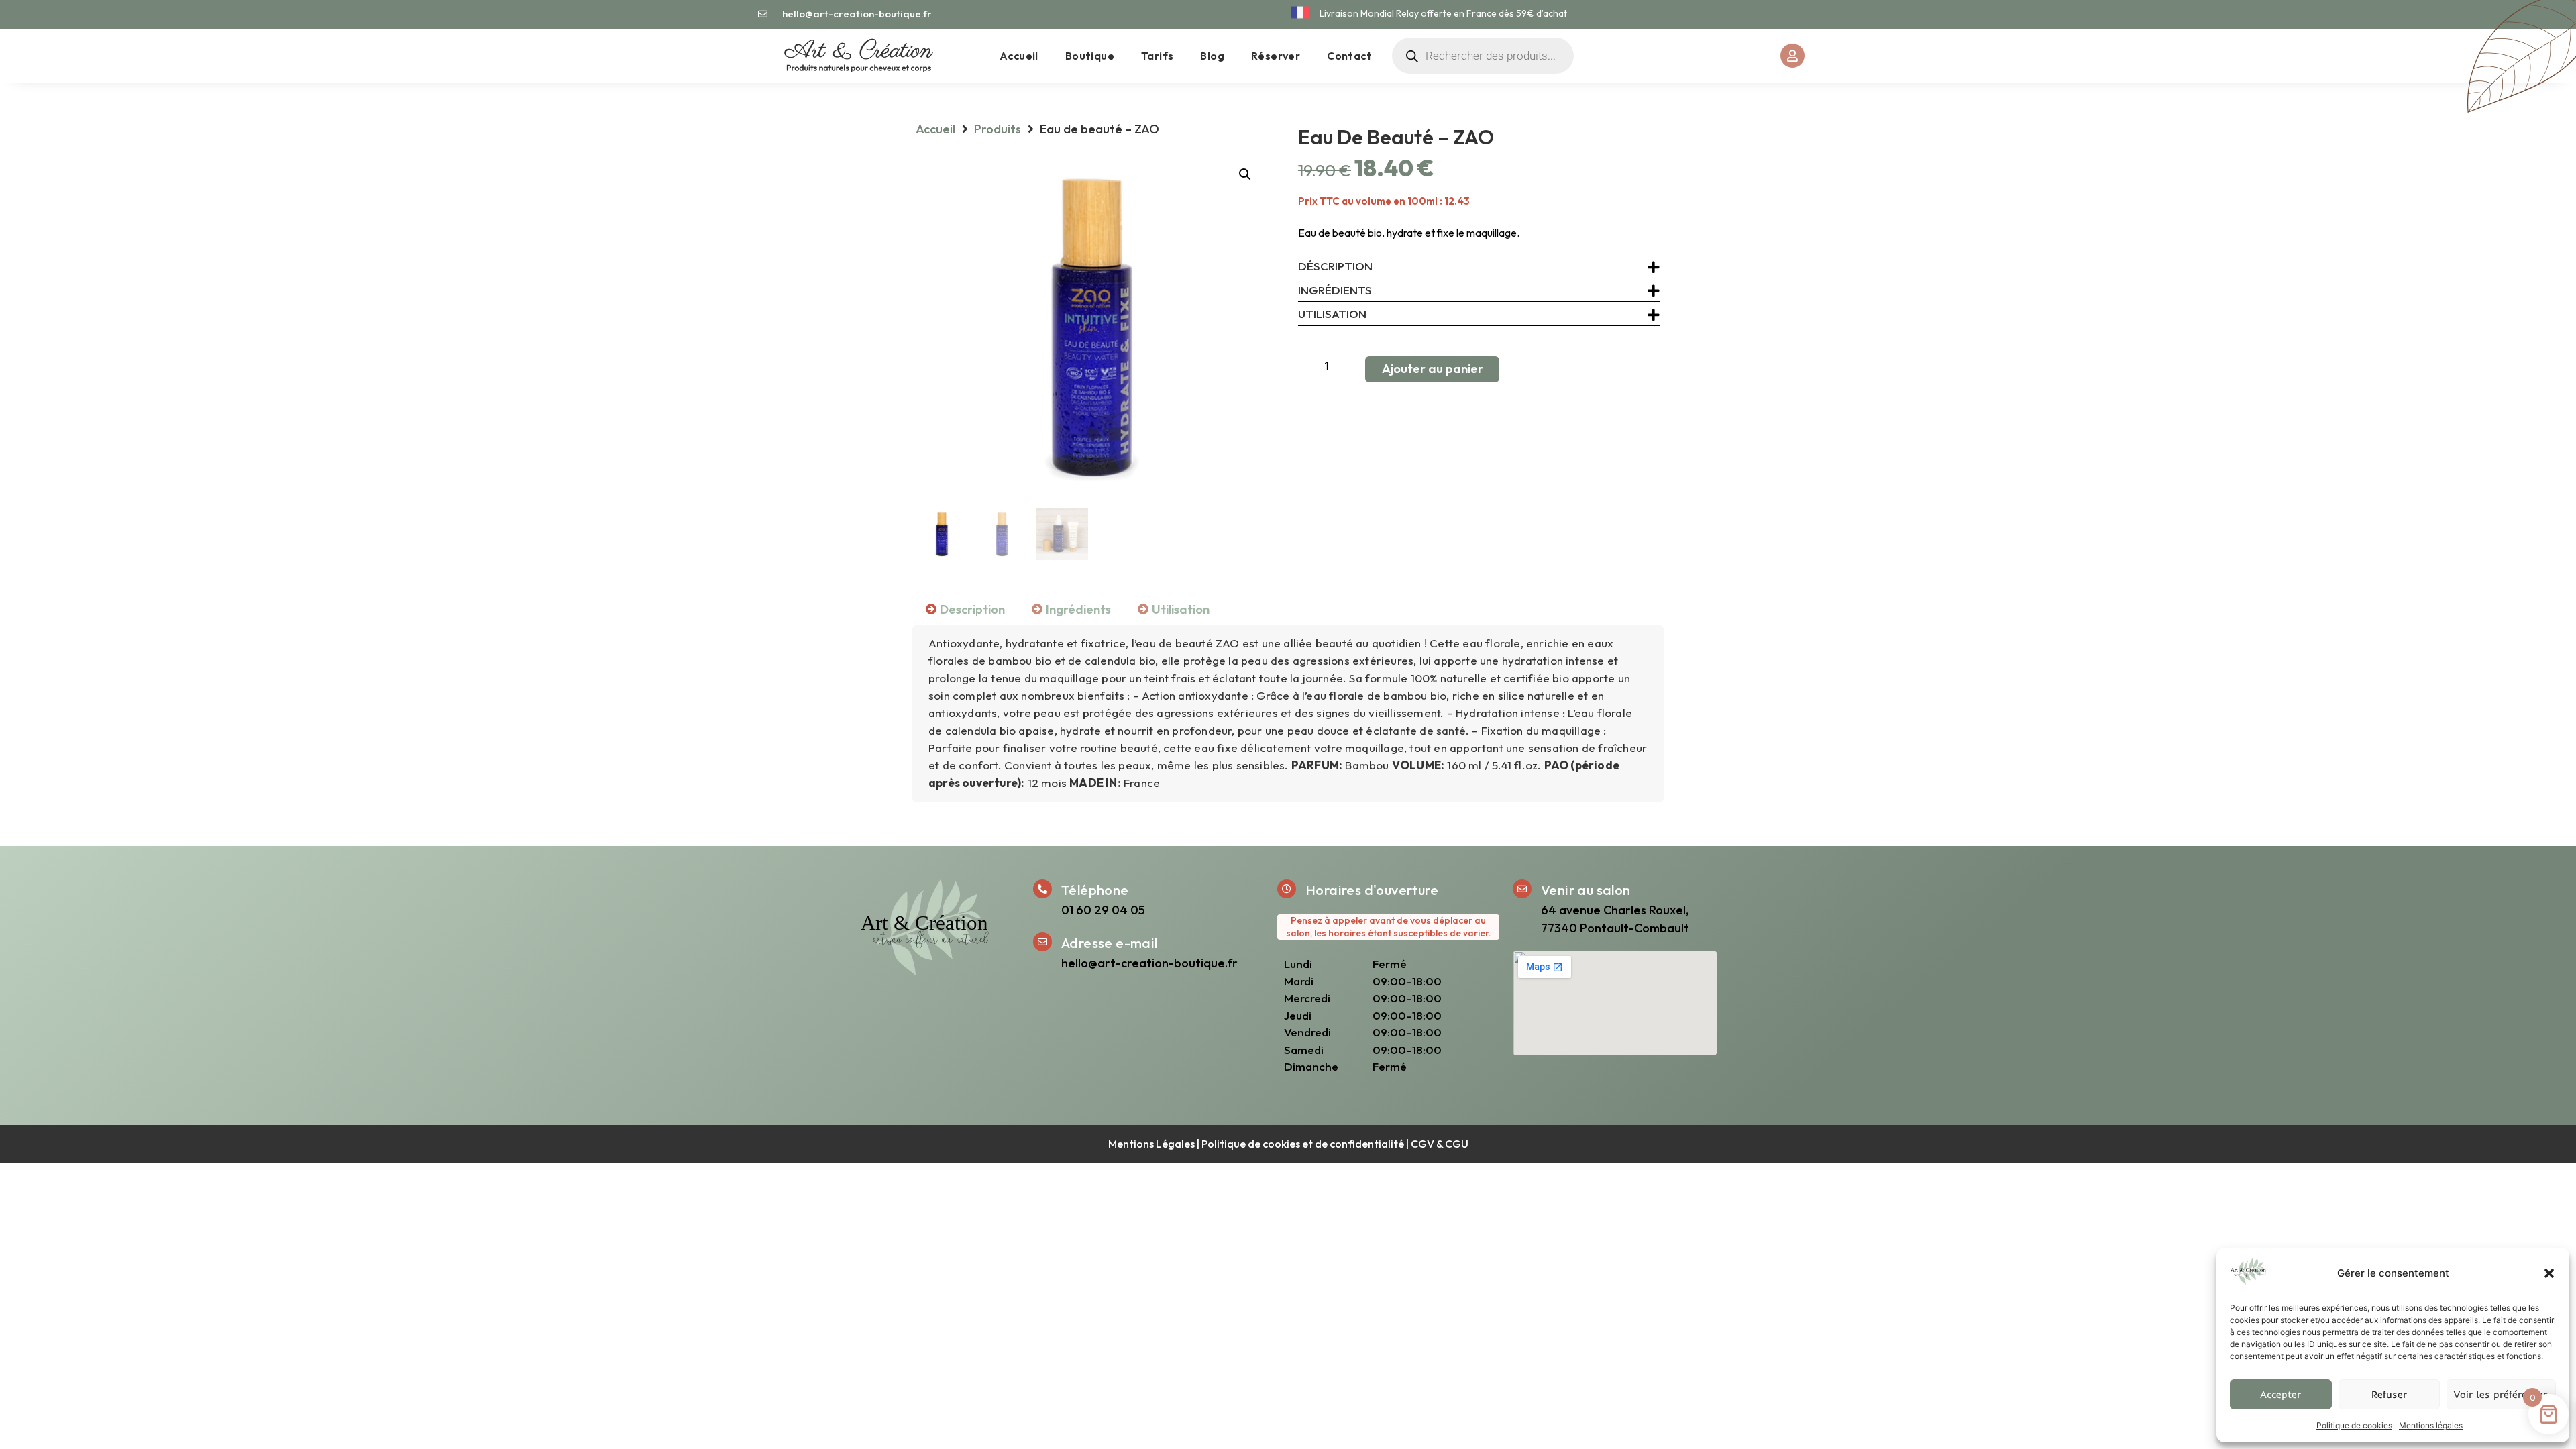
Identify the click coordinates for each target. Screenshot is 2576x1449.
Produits (998, 129)
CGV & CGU (1440, 1144)
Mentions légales (2431, 1425)
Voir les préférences (2501, 1394)
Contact (1349, 56)
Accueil (1019, 56)
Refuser (2389, 1394)
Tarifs (1157, 56)
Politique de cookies (2354, 1425)
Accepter (2280, 1394)
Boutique (1090, 56)
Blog (1212, 56)
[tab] (965, 609)
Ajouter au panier (1433, 369)
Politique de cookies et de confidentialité (1303, 1144)
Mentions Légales (1151, 1144)
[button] (2549, 1273)
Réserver (1276, 56)
